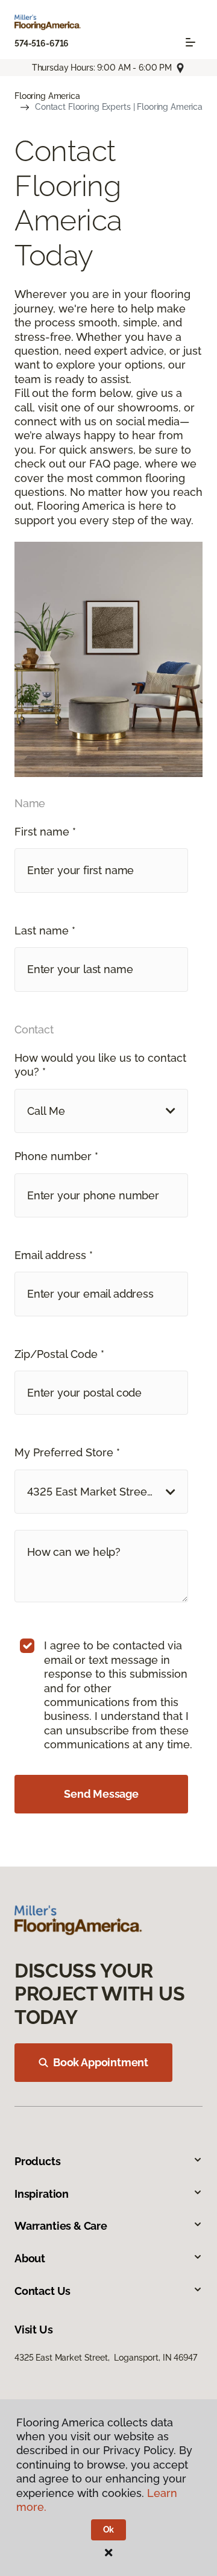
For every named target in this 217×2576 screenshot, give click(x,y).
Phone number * (56, 1156)
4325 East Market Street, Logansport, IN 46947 (106, 2358)
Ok (109, 2530)
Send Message (101, 1794)
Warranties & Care (61, 2226)
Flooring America (47, 96)
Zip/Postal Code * (59, 1354)
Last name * (45, 931)
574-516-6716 (42, 43)
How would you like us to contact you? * (100, 1065)
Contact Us (42, 2291)
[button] (101, 1111)
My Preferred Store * (67, 1452)
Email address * (54, 1255)
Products (38, 2161)
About (30, 2258)
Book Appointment (101, 2062)
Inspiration (42, 2194)
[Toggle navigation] (190, 42)
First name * (45, 832)
